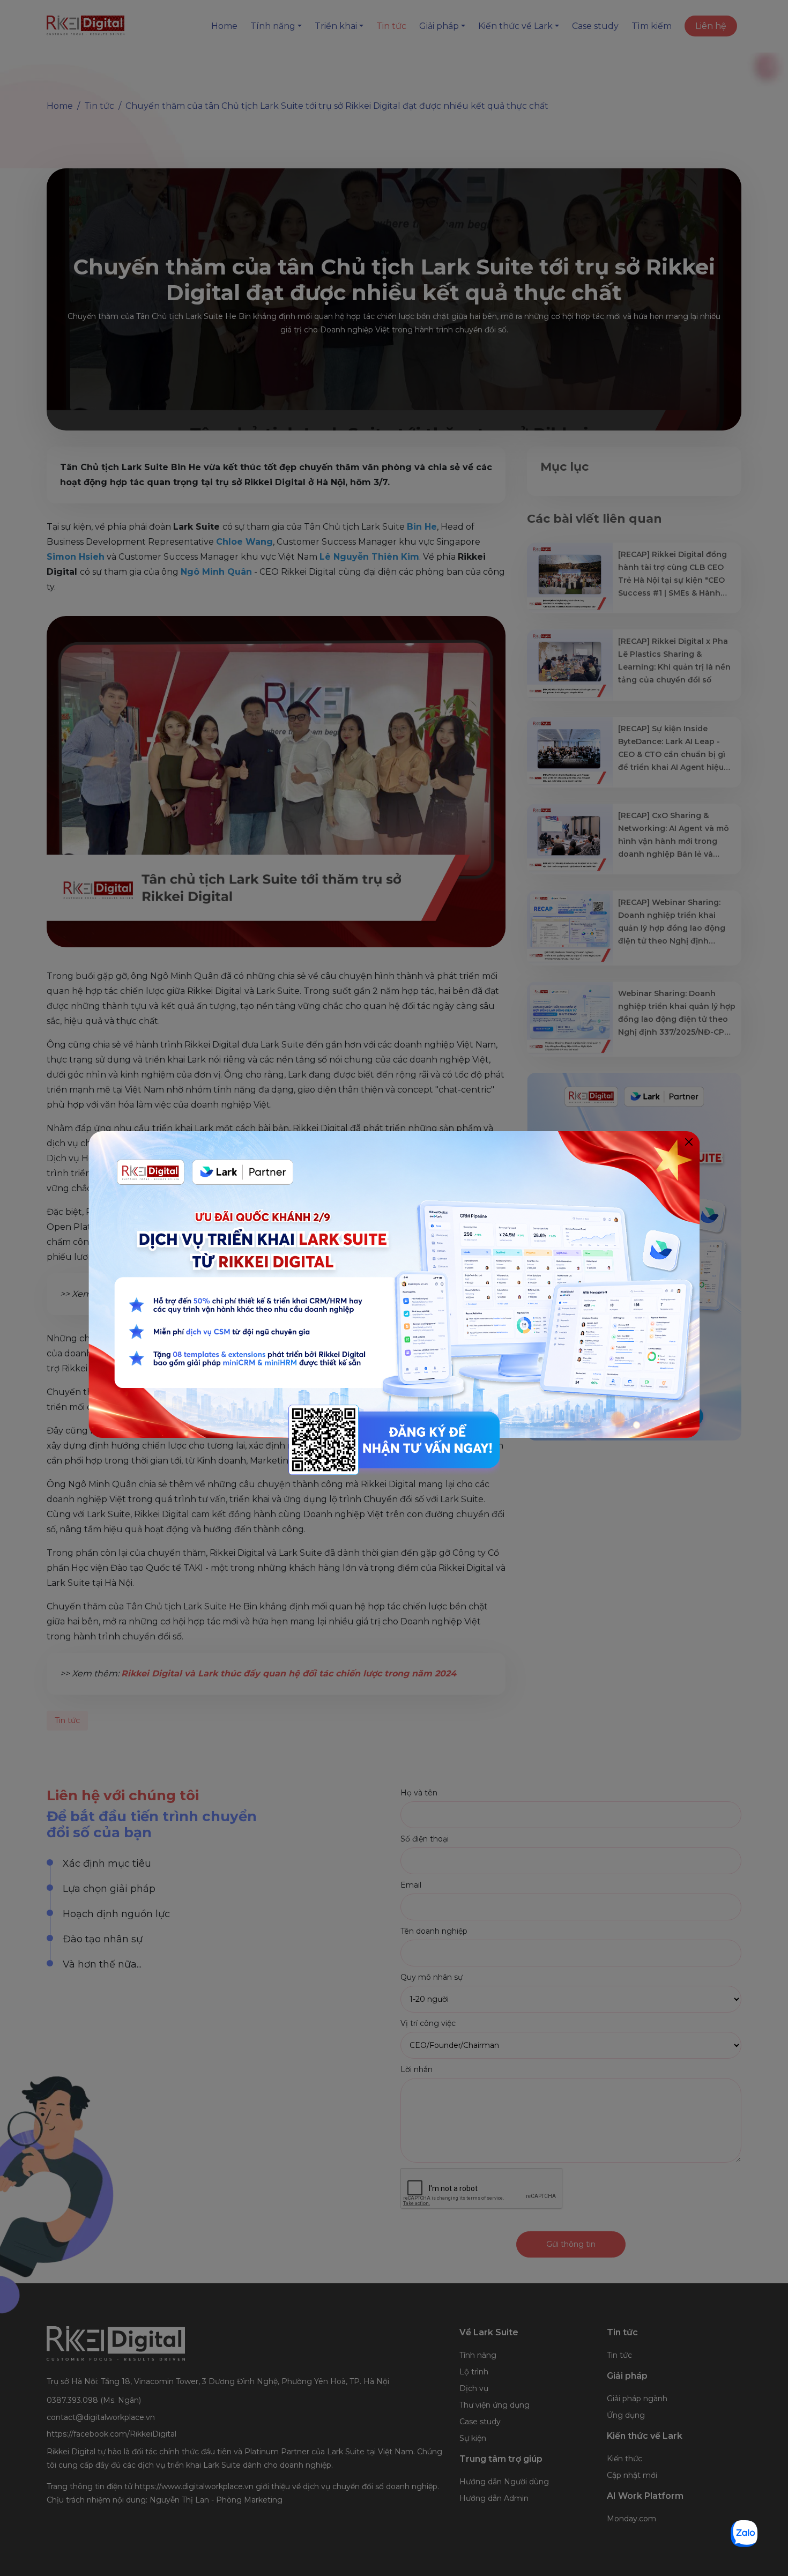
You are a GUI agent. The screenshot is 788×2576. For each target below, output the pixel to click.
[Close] (689, 1142)
